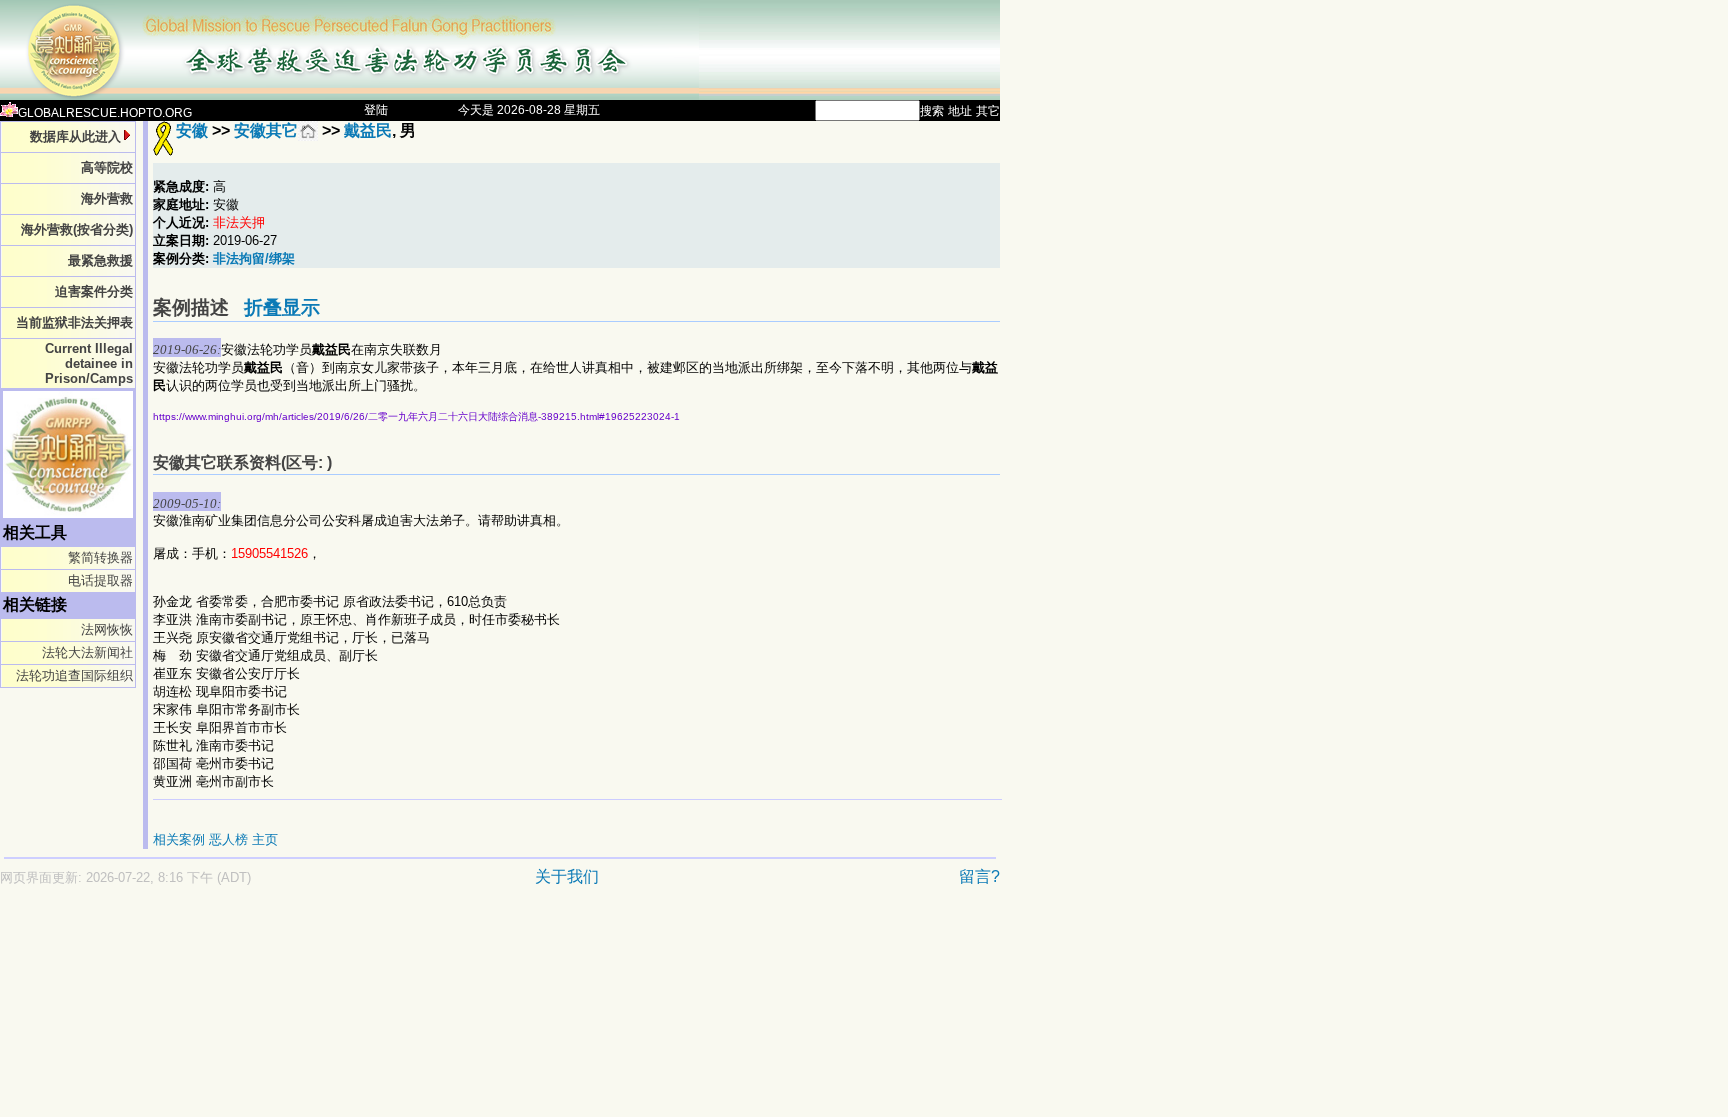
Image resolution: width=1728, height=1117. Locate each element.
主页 (265, 839)
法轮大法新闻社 (87, 652)
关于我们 (567, 876)
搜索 (932, 111)
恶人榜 (228, 839)
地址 (960, 111)
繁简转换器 (100, 557)
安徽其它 (266, 130)
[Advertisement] (430, 929)
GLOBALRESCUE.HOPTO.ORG (105, 113)
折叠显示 (282, 307)
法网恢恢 (107, 629)
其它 (988, 111)
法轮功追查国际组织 (74, 675)
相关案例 (179, 839)
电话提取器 (100, 580)
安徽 (192, 130)
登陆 (376, 110)
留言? (979, 876)
